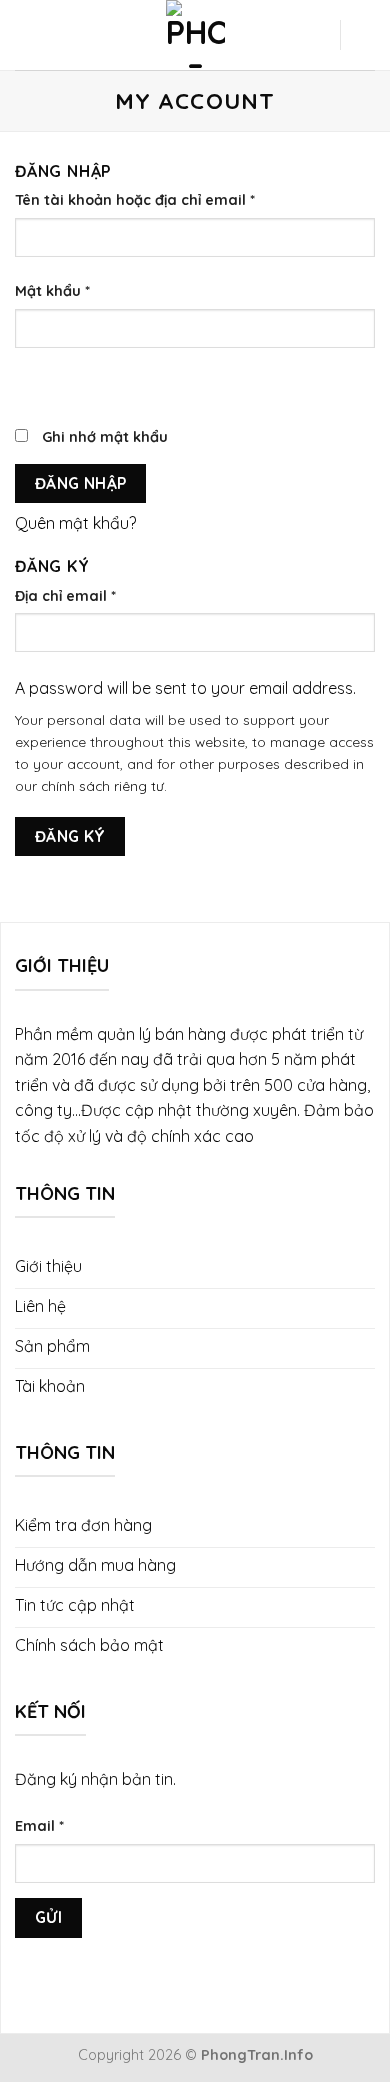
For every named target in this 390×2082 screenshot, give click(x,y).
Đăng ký (70, 836)
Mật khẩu (52, 291)
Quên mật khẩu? (75, 523)
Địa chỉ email (65, 596)
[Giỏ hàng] (365, 35)
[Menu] (28, 35)
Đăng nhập (81, 483)
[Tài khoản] (315, 35)
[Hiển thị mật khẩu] (34, 383)
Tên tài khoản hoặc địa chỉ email (135, 200)
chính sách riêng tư (102, 785)
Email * (39, 1826)
